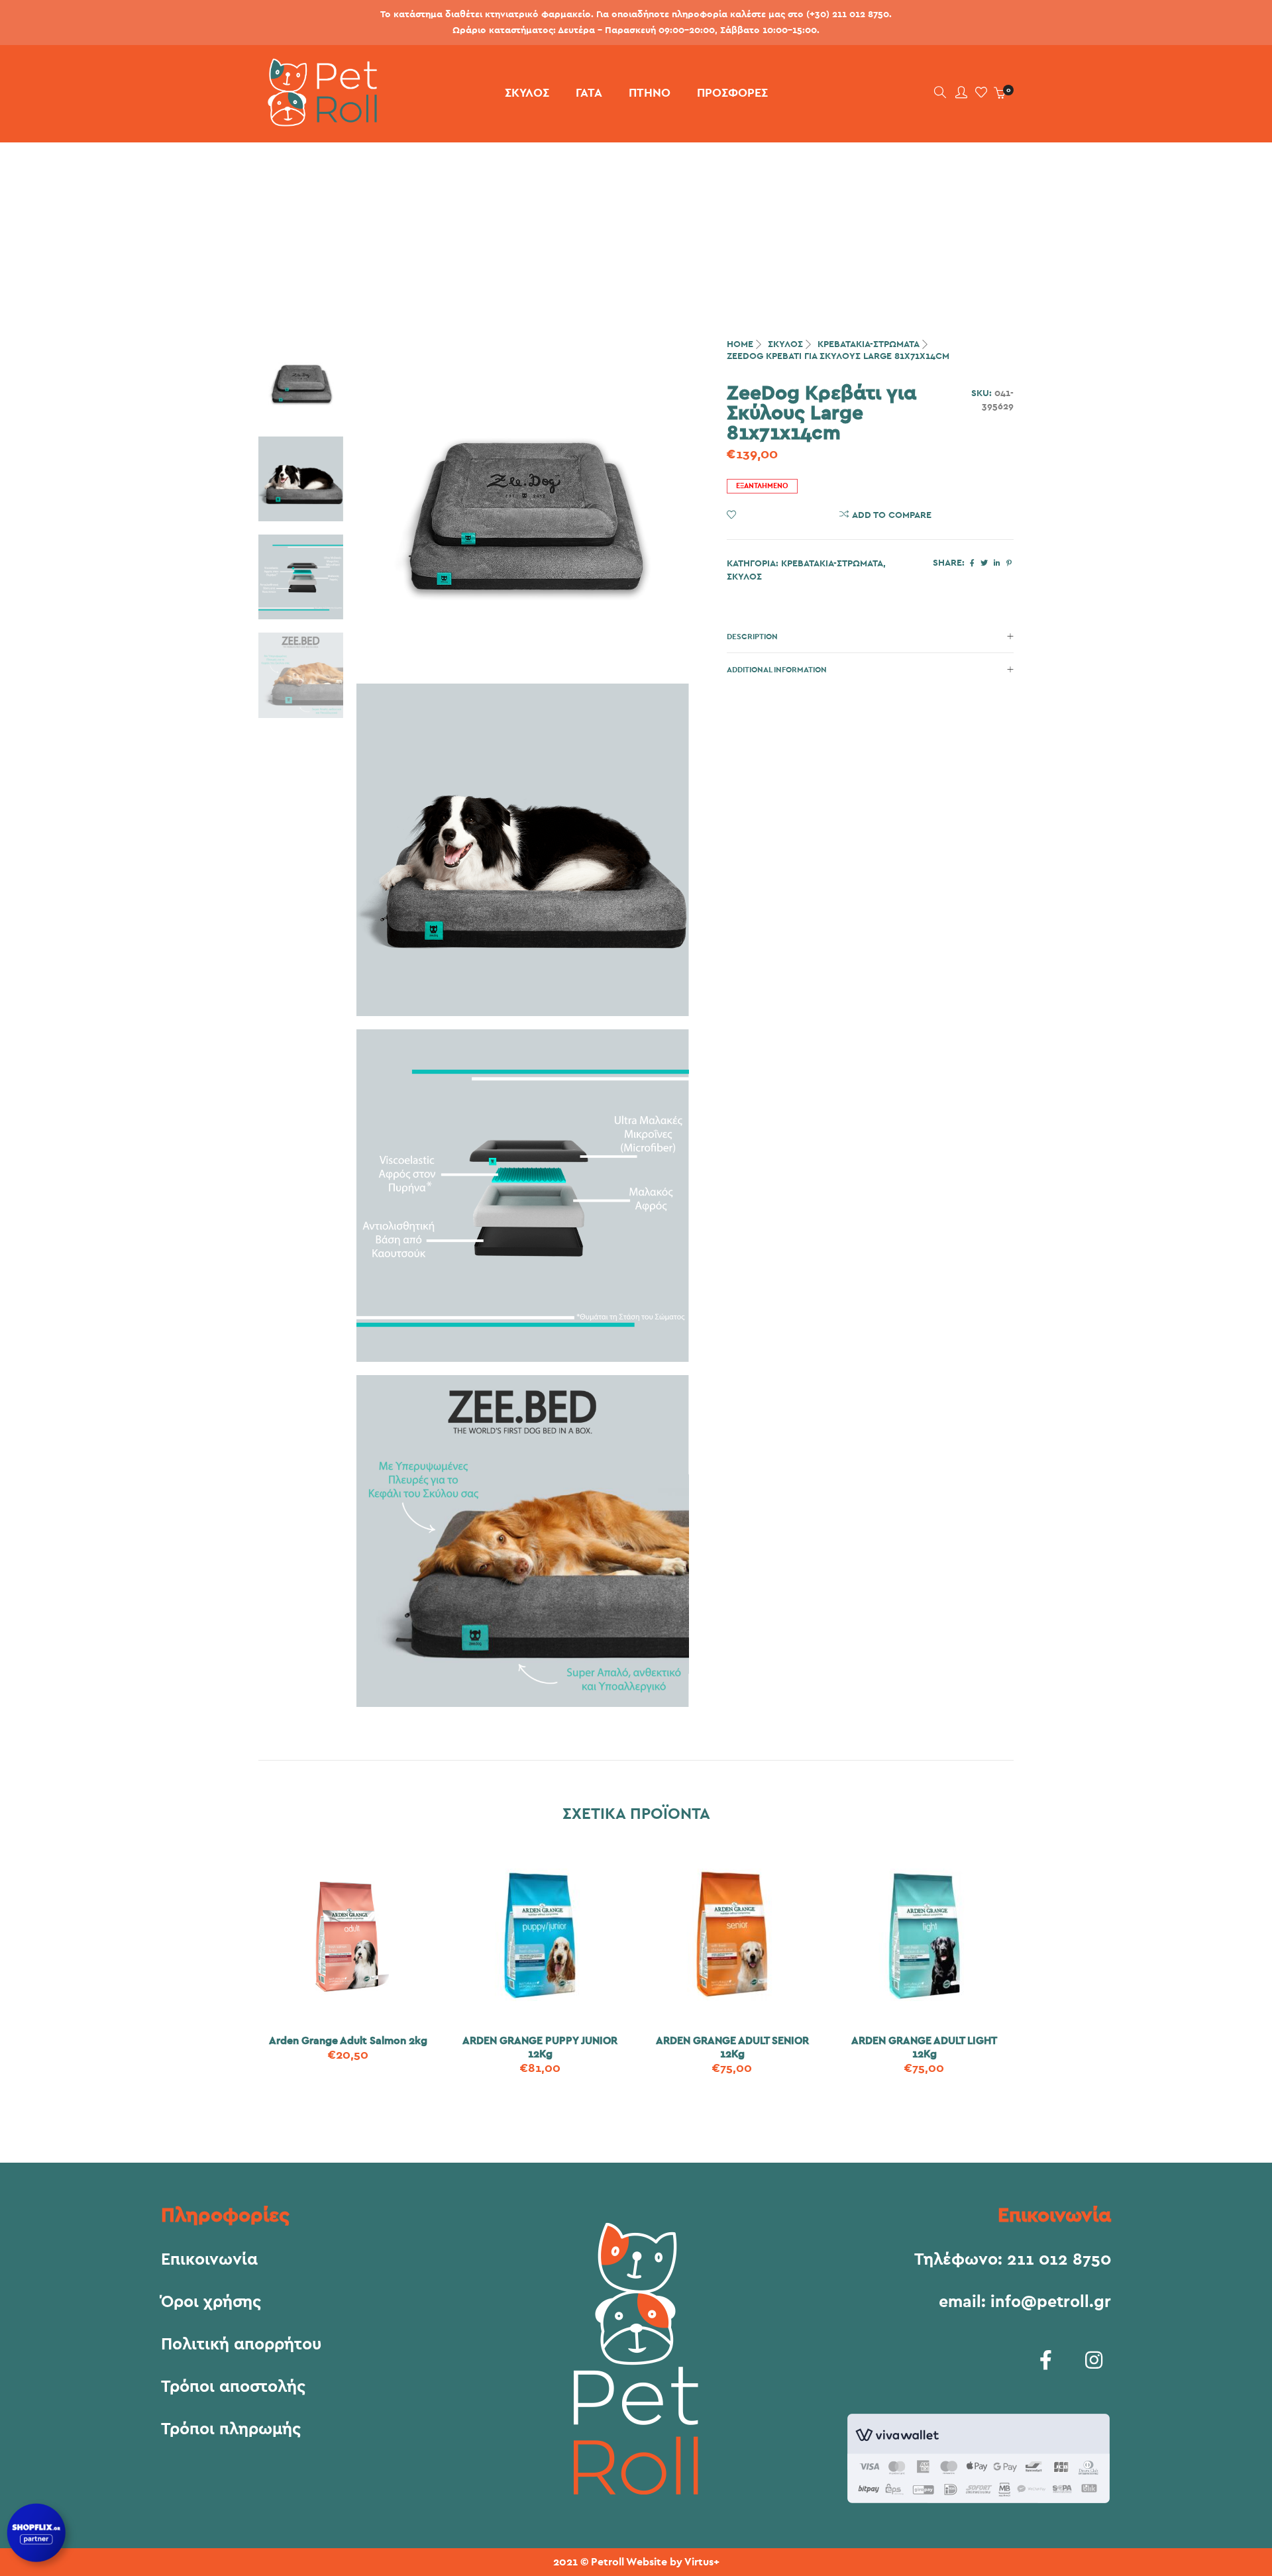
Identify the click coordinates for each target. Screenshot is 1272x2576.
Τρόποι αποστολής (233, 2387)
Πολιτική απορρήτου (241, 2345)
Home (740, 344)
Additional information (777, 670)
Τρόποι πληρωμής (231, 2430)
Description (752, 637)
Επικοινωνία (209, 2260)
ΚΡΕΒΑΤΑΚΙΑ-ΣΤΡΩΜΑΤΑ (869, 344)
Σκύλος (785, 344)
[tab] (870, 637)
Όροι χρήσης (211, 2302)
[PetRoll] (318, 121)
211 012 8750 (1059, 2260)
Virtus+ (702, 2562)
